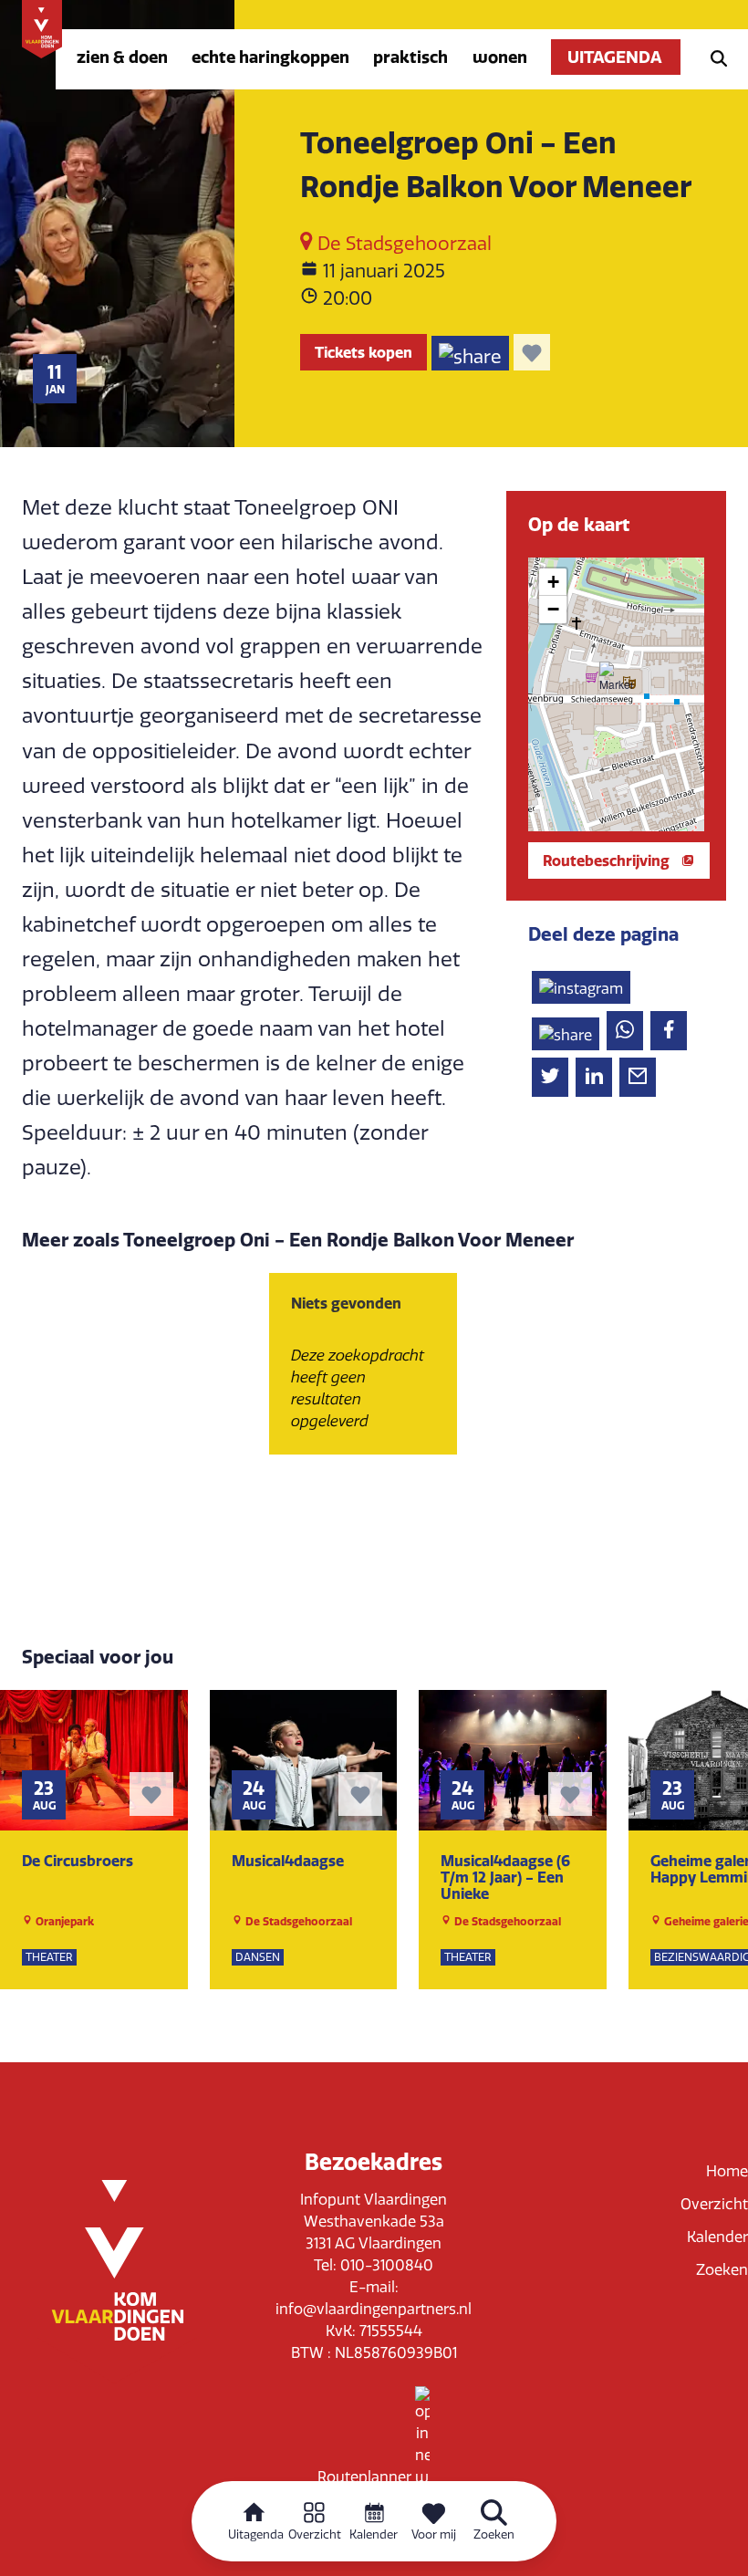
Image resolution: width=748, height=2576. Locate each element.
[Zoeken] (713, 57)
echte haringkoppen (270, 57)
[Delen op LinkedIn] (594, 1077)
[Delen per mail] (638, 1077)
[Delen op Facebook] (669, 1031)
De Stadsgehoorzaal (402, 244)
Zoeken (722, 2270)
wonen (500, 57)
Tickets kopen (364, 352)
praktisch (410, 57)
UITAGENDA (616, 57)
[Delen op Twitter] (550, 1077)
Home (727, 2171)
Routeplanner (366, 2477)
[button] (616, 678)
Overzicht (714, 2204)
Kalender (717, 2237)
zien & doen (122, 57)
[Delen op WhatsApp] (625, 1031)
